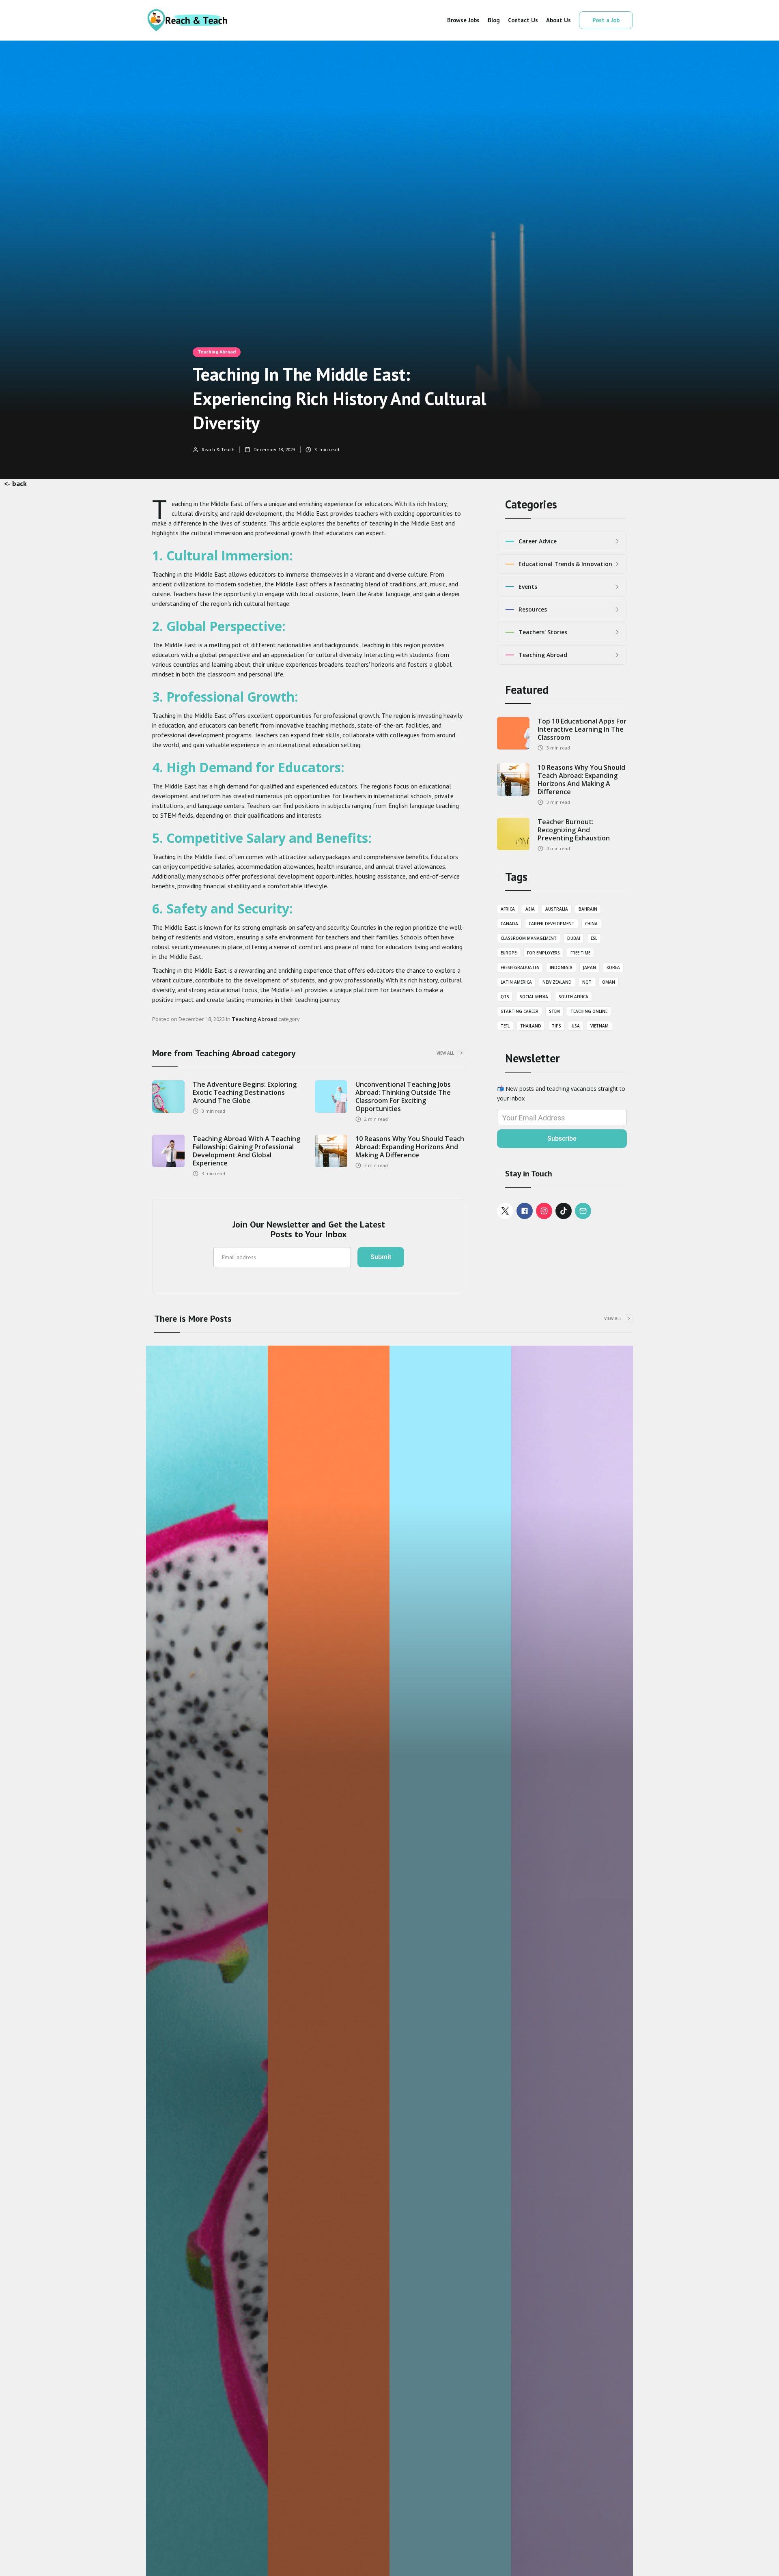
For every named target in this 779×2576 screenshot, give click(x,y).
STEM (554, 1011)
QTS (505, 997)
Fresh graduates (520, 967)
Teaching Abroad (217, 352)
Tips (556, 1026)
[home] (187, 20)
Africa (508, 909)
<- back (15, 484)
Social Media (534, 997)
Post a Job (606, 20)
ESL (594, 938)
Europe (509, 953)
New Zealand (557, 982)
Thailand (531, 1026)
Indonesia (561, 967)
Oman (609, 982)
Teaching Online (589, 1011)
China (591, 924)
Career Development (552, 924)
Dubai (574, 938)
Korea (613, 967)
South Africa (573, 997)
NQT (587, 982)
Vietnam (599, 1026)
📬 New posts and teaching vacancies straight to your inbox (561, 1093)
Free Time (580, 953)
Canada (509, 924)
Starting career (520, 1011)
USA (576, 1026)
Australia (557, 909)
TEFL (505, 1026)
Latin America (516, 982)
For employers (543, 953)
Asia (530, 909)
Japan (590, 967)
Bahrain (588, 909)
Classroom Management (529, 938)
